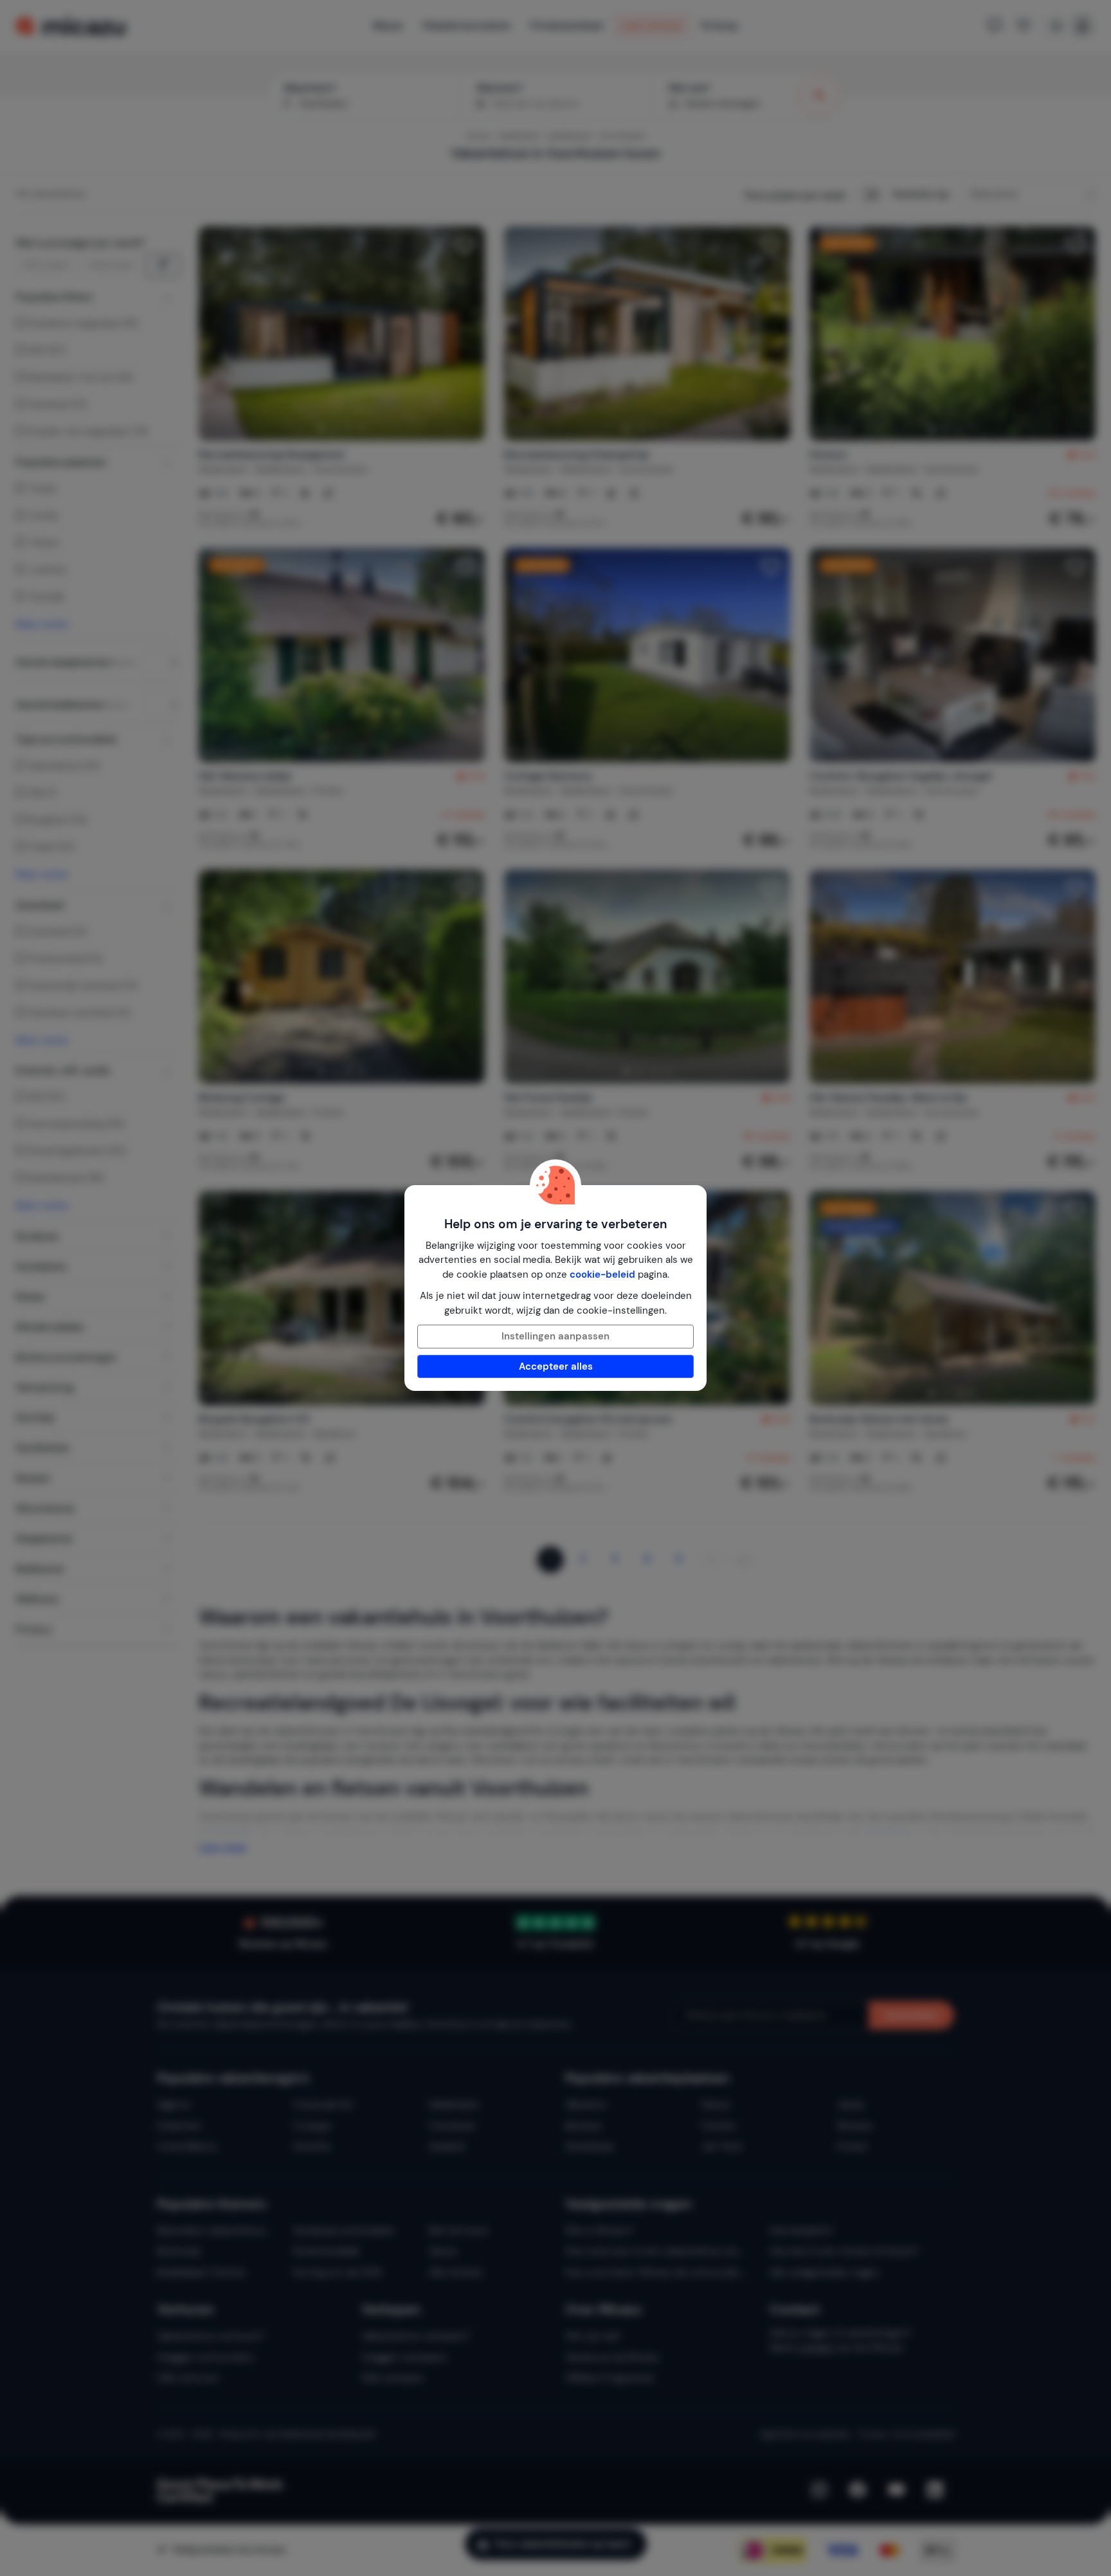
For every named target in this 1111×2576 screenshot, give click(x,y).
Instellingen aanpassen (555, 1336)
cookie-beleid (602, 1274)
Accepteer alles (556, 1366)
